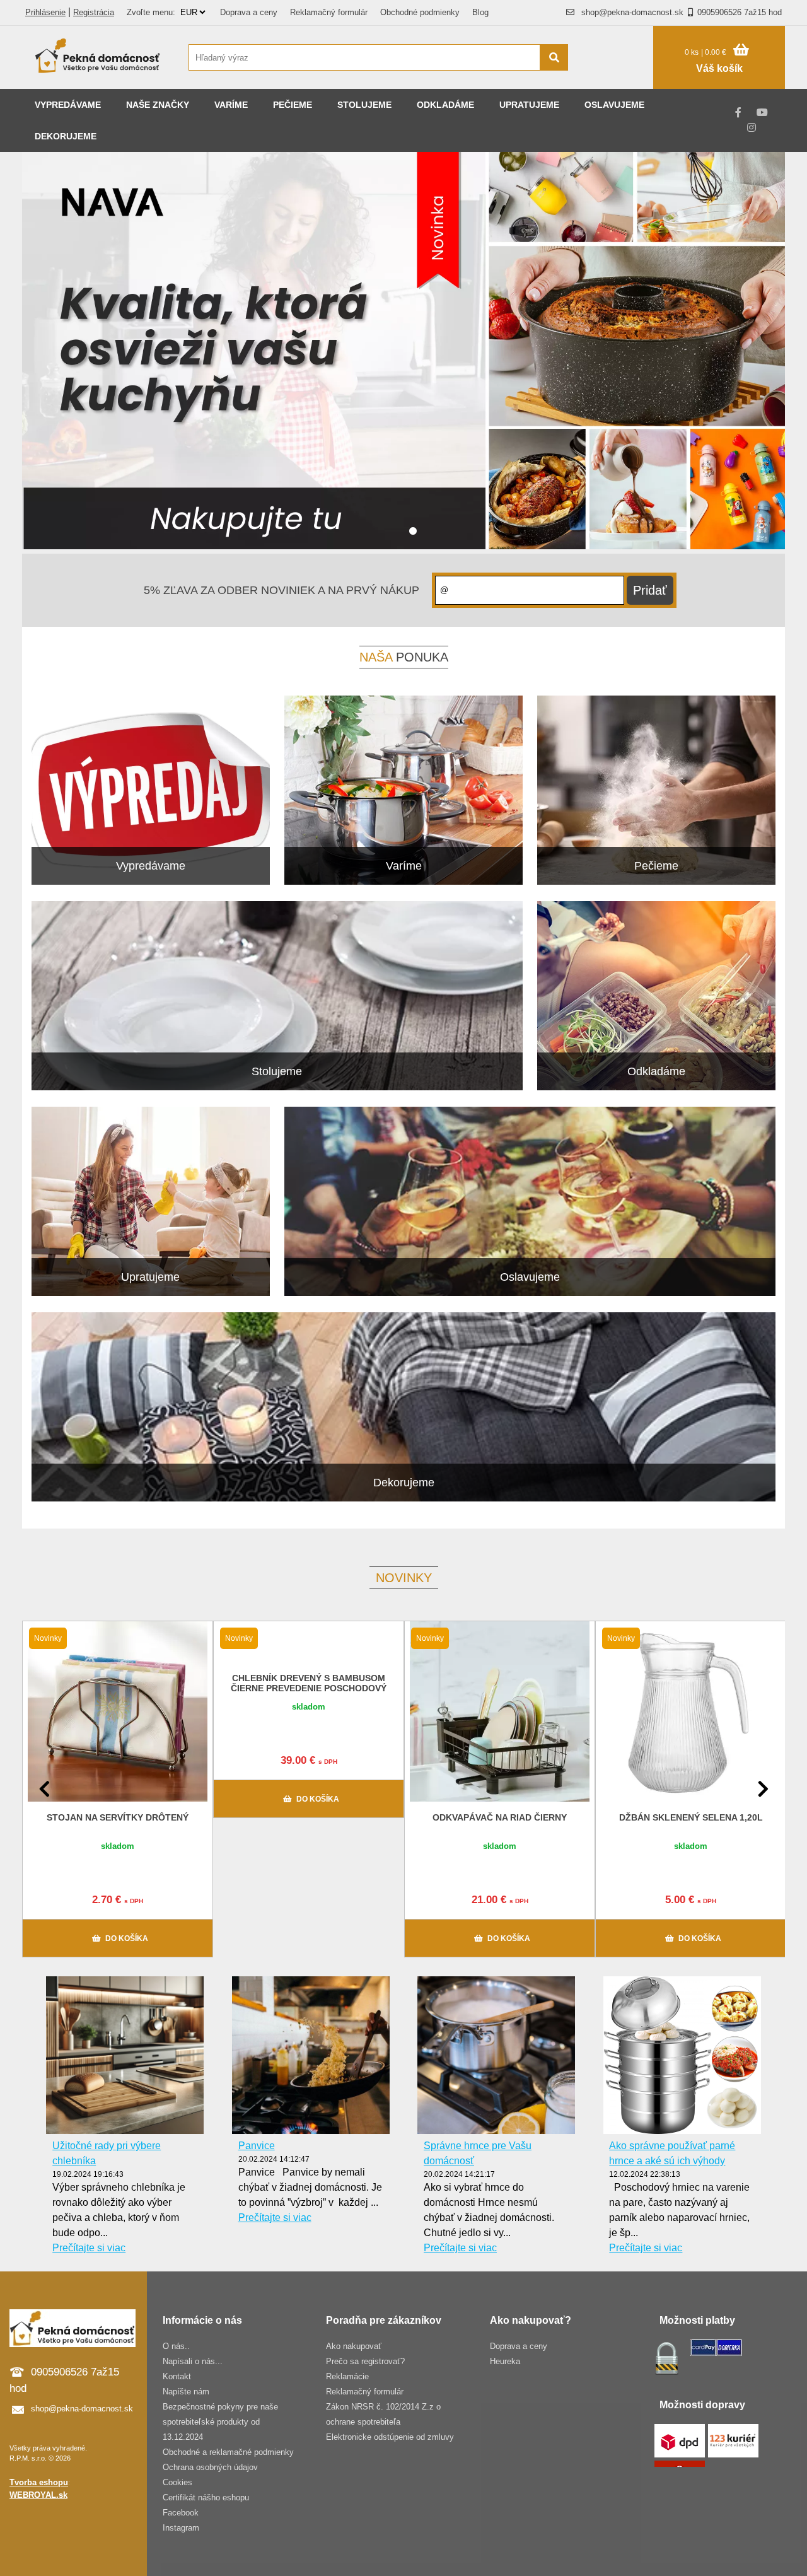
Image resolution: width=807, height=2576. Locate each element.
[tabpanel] (403, 353)
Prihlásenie (45, 12)
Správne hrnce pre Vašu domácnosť (478, 2153)
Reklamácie (347, 2376)
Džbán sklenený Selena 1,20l (691, 1817)
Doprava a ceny (249, 12)
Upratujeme (529, 105)
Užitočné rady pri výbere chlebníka (107, 2153)
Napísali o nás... (193, 2361)
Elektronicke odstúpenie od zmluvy (390, 2437)
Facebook (181, 2513)
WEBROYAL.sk (38, 2495)
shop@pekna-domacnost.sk (632, 12)
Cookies (177, 2482)
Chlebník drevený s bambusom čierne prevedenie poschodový (309, 1683)
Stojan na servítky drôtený (118, 1817)
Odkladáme (445, 105)
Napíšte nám (186, 2392)
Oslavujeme (614, 105)
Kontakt (177, 2376)
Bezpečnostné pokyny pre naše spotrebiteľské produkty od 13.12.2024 (220, 2422)
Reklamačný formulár (329, 12)
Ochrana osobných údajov (210, 2467)
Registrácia (94, 12)
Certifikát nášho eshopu (206, 2497)
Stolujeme (364, 105)
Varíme (231, 105)
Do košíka (127, 1938)
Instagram (181, 2528)
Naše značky (158, 105)
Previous (44, 1789)
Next (763, 1789)
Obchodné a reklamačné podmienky (228, 2452)
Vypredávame (68, 105)
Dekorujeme (66, 136)
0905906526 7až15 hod (740, 12)
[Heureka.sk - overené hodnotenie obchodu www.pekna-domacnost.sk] (617, 82)
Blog (480, 12)
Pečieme (293, 105)
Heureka (505, 2361)
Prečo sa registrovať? (365, 2361)
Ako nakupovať (354, 2346)
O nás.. (176, 2346)
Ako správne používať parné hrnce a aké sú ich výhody (672, 2153)
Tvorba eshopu (39, 2482)
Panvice (257, 2146)
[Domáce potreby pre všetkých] (98, 57)
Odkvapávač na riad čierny (500, 1817)
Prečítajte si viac (89, 2248)
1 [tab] (413, 532)
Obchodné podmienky (420, 12)
